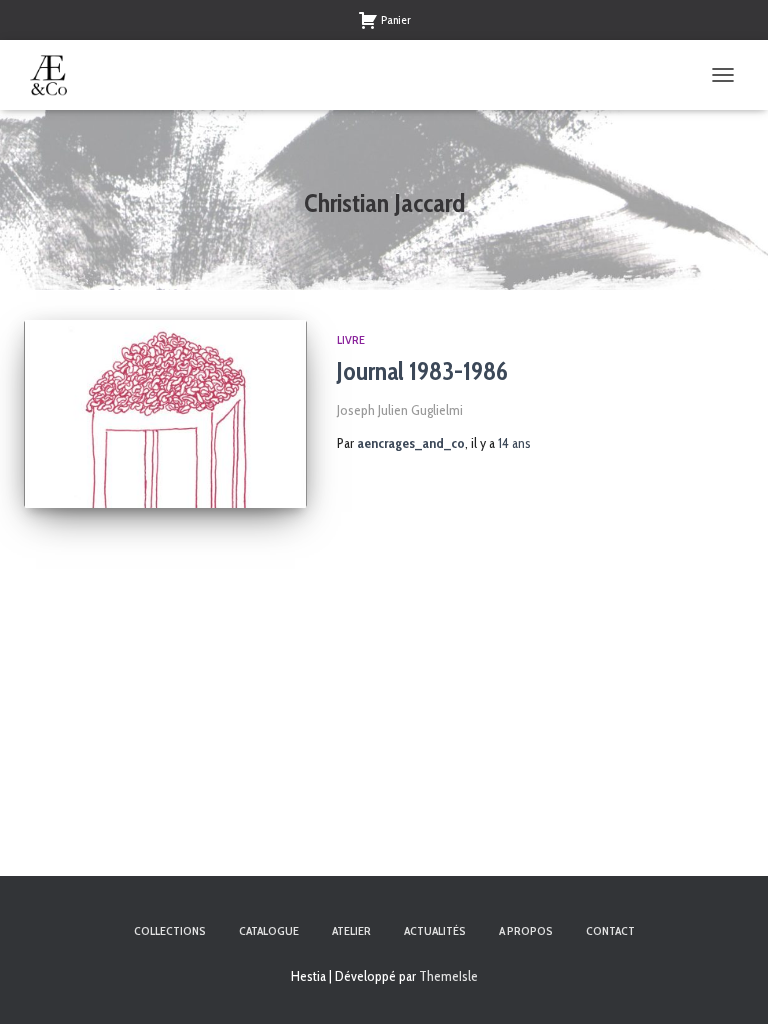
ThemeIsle (448, 976)
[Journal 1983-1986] (165, 414)
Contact (610, 930)
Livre (351, 339)
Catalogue (269, 930)
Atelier (351, 930)
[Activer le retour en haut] (728, 984)
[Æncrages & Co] (56, 75)
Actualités (435, 930)
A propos (526, 930)
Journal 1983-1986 (422, 371)
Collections (170, 930)
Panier (396, 19)
